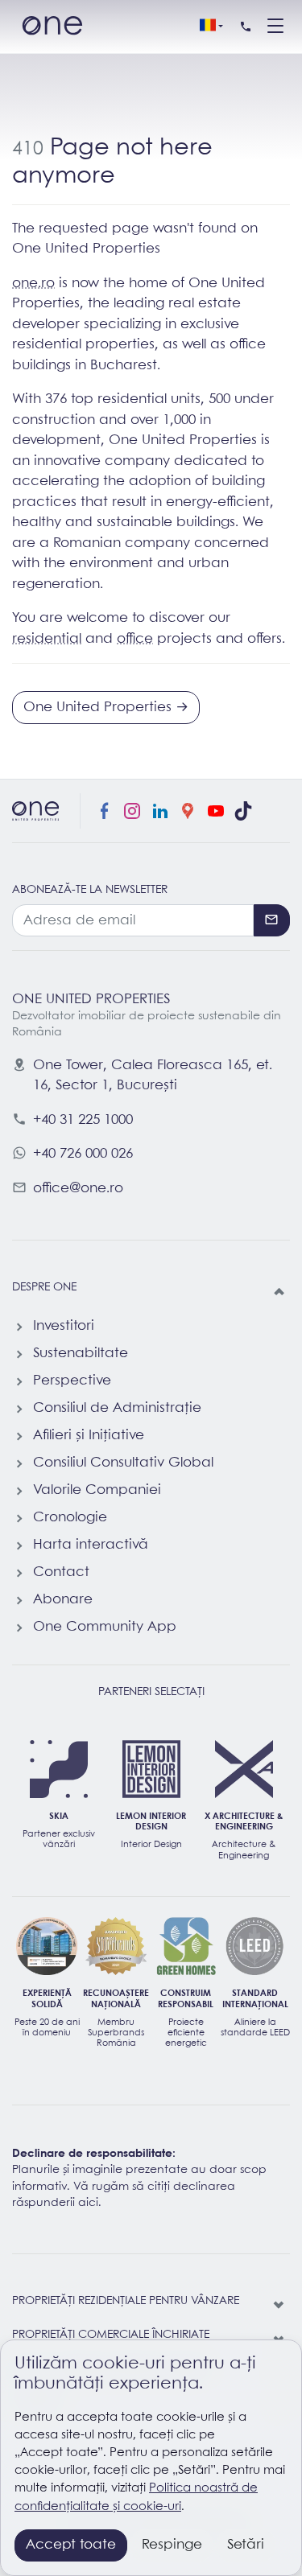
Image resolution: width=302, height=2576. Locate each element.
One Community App (105, 1627)
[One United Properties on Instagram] (132, 811)
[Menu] (275, 27)
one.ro (33, 284)
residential (47, 639)
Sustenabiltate (81, 1354)
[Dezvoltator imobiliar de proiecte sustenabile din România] (52, 27)
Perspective (72, 1381)
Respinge (172, 2545)
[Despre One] (280, 1292)
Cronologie (70, 1518)
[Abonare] (272, 920)
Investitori (64, 1326)
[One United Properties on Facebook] (105, 811)
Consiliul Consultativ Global (123, 1463)
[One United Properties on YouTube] (216, 811)
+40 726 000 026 (83, 1154)
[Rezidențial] (280, 2306)
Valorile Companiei (97, 1490)
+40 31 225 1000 (83, 1120)
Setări (246, 2545)
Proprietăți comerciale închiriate (111, 2335)
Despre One (44, 1288)
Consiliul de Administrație (117, 1408)
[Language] (211, 27)
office (135, 639)
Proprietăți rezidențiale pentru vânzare (126, 2301)
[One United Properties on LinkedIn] (160, 811)
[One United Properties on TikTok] (243, 811)
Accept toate (71, 2545)
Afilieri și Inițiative (89, 1436)
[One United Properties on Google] (188, 811)
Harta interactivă (91, 1545)
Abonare (63, 1600)
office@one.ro (78, 1189)
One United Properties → (106, 708)
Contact (61, 1572)
